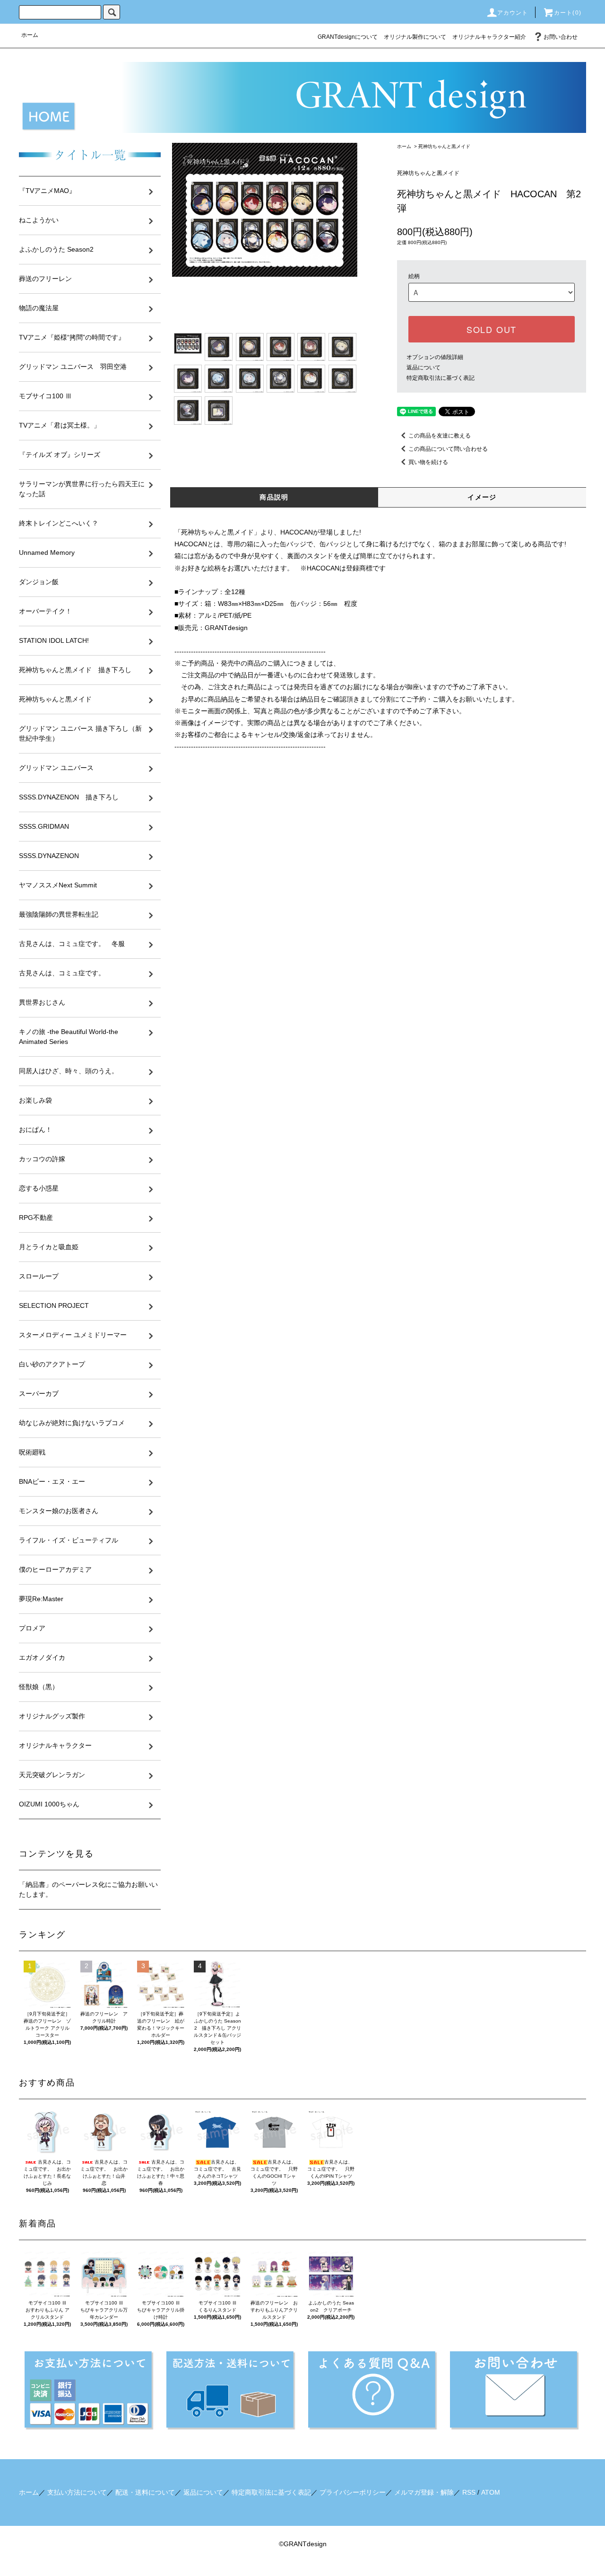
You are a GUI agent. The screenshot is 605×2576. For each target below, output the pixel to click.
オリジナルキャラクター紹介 (489, 37)
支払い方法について (77, 2492)
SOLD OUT (492, 329)
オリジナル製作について (415, 37)
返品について (423, 368)
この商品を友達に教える (440, 436)
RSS (469, 2492)
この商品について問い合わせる (448, 449)
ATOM (491, 2492)
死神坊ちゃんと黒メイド (444, 146)
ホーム (30, 35)
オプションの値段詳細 (435, 357)
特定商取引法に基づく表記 (441, 378)
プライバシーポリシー (353, 2492)
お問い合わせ (561, 37)
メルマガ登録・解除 (424, 2492)
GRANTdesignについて (348, 37)
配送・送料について (145, 2492)
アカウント (513, 13)
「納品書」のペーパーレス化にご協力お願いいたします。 (88, 1889)
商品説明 (274, 497)
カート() (568, 13)
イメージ (482, 497)
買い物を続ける (428, 462)
